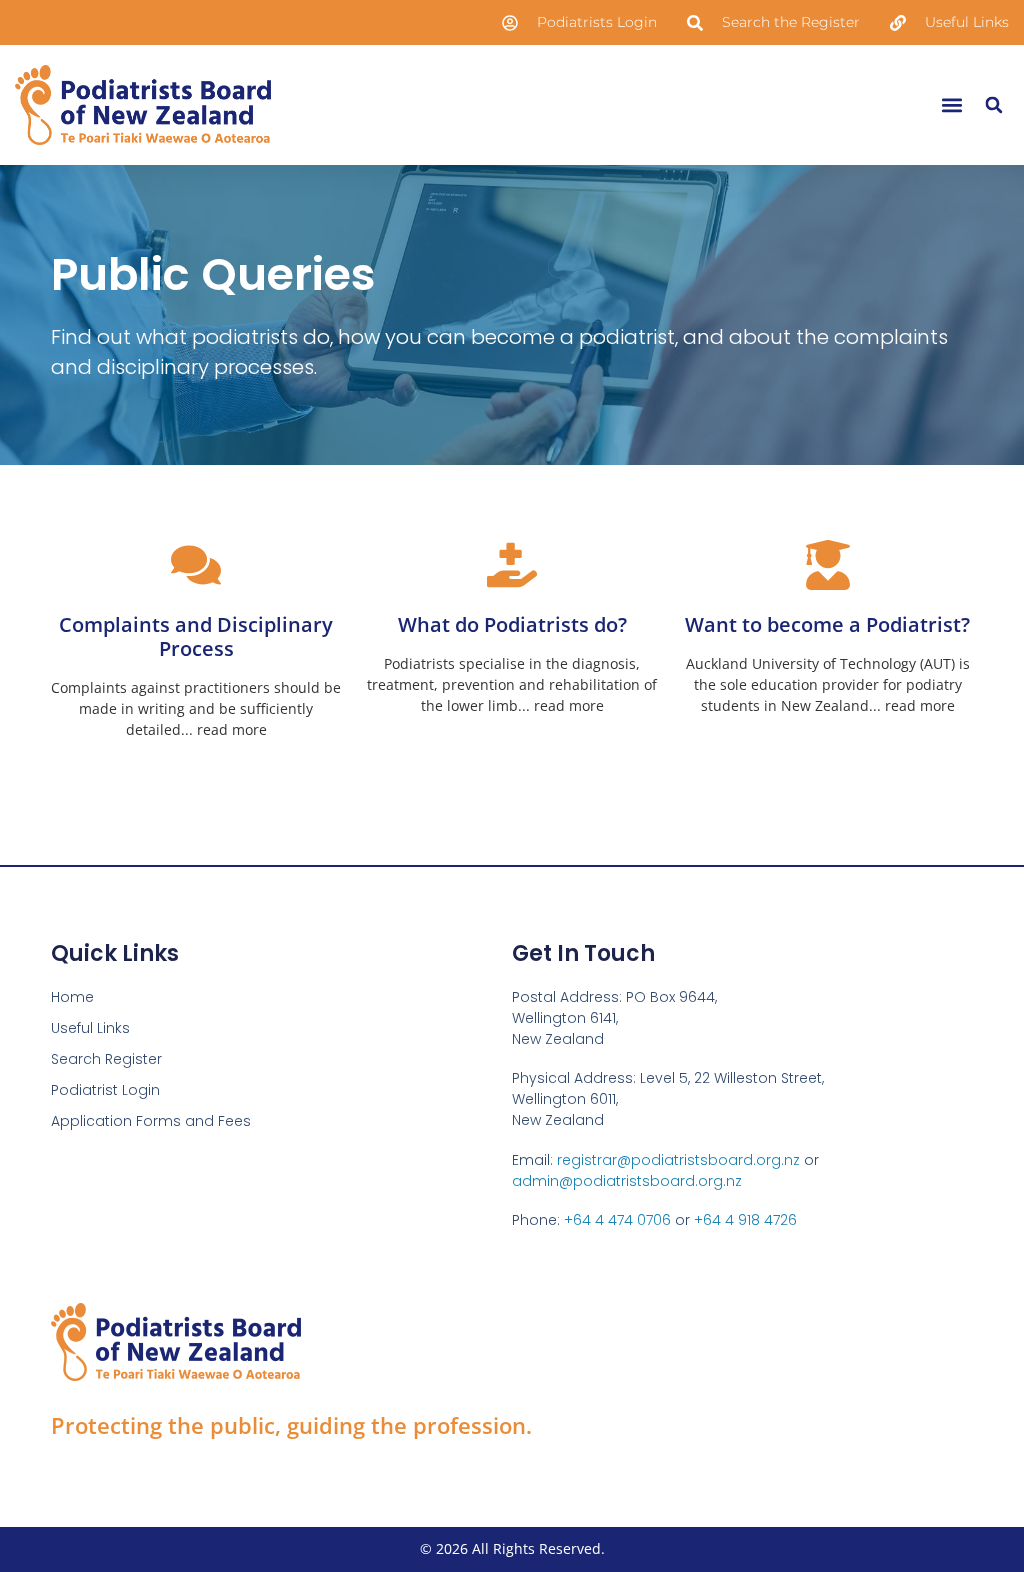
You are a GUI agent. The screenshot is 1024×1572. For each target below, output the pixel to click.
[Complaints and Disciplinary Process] (196, 565)
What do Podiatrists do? (512, 624)
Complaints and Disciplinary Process (196, 636)
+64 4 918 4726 (745, 1220)
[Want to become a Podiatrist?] (828, 565)
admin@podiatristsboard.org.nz (627, 1181)
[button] (951, 104)
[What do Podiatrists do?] (512, 565)
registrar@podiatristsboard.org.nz (678, 1160)
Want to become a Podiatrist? (827, 624)
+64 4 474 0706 (617, 1220)
